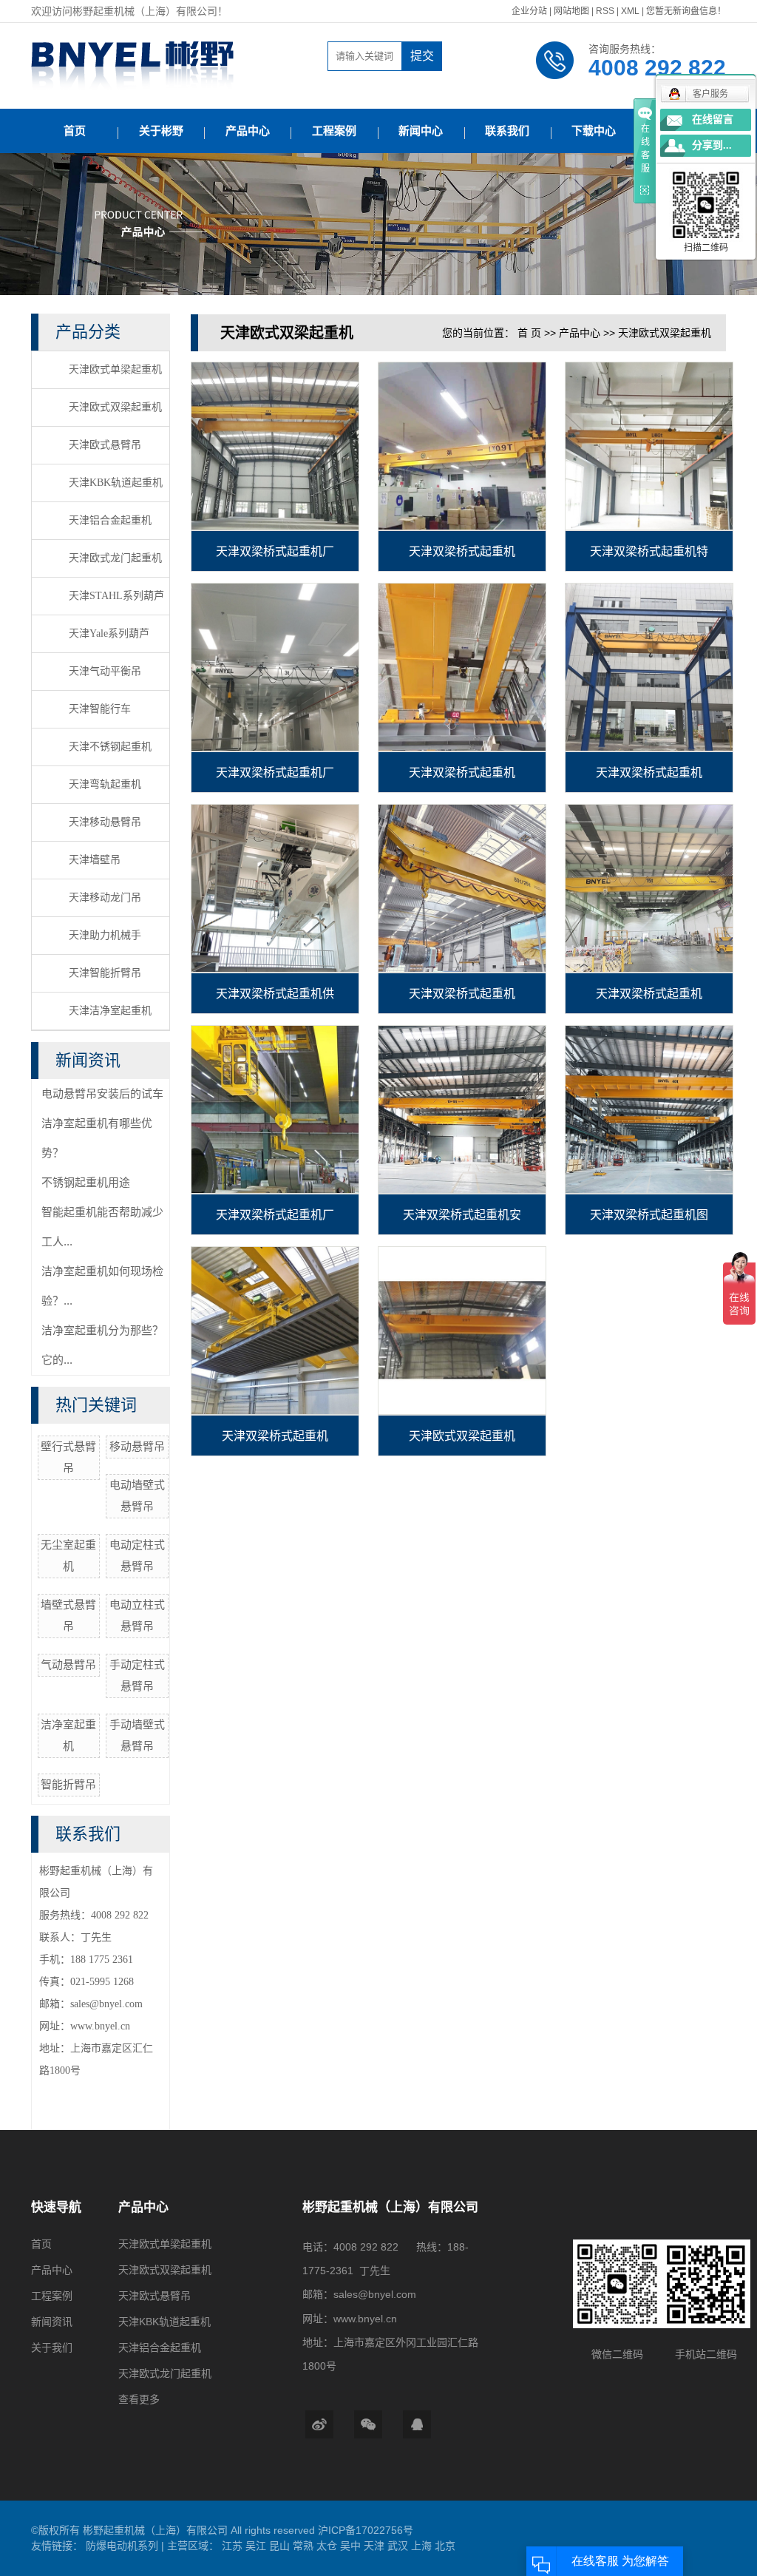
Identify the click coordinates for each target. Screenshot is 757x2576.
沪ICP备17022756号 (366, 2530)
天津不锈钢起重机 (110, 747)
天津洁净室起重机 (110, 1011)
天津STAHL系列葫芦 (116, 596)
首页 (75, 131)
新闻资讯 (52, 2322)
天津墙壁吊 (95, 860)
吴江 (257, 2546)
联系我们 (507, 131)
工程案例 (334, 131)
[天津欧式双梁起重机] (462, 1331)
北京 (445, 2546)
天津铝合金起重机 (110, 520)
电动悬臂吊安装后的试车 (102, 1093)
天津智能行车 (100, 709)
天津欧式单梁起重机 (115, 369)
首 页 (529, 333)
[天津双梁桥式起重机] (462, 446)
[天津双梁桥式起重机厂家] (275, 446)
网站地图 (573, 11)
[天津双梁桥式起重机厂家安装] (275, 667)
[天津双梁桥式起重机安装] (462, 1109)
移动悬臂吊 (137, 1446)
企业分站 (529, 11)
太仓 (328, 2546)
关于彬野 (161, 131)
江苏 (234, 2546)
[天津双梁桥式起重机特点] (649, 446)
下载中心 (594, 131)
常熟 (305, 2546)
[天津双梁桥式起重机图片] (649, 1109)
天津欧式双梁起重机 (115, 407)
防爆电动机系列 (123, 2546)
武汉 (399, 2546)
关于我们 (52, 2347)
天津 (376, 2546)
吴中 (352, 2546)
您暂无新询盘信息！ (686, 11)
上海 (423, 2546)
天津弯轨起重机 (105, 784)
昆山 (281, 2546)
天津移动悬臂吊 (105, 822)
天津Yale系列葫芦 (109, 633)
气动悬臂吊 (68, 1664)
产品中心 (248, 131)
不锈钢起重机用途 (86, 1182)
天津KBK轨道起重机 (116, 483)
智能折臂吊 (68, 1784)
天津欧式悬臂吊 (105, 445)
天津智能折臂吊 (105, 973)
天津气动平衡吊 (105, 671)
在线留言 (713, 119)
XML (630, 11)
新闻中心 (421, 131)
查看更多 (139, 2399)
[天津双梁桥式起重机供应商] (275, 888)
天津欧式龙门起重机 (115, 558)
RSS (605, 11)
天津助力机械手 (105, 935)
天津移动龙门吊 (105, 897)
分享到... (712, 145)
